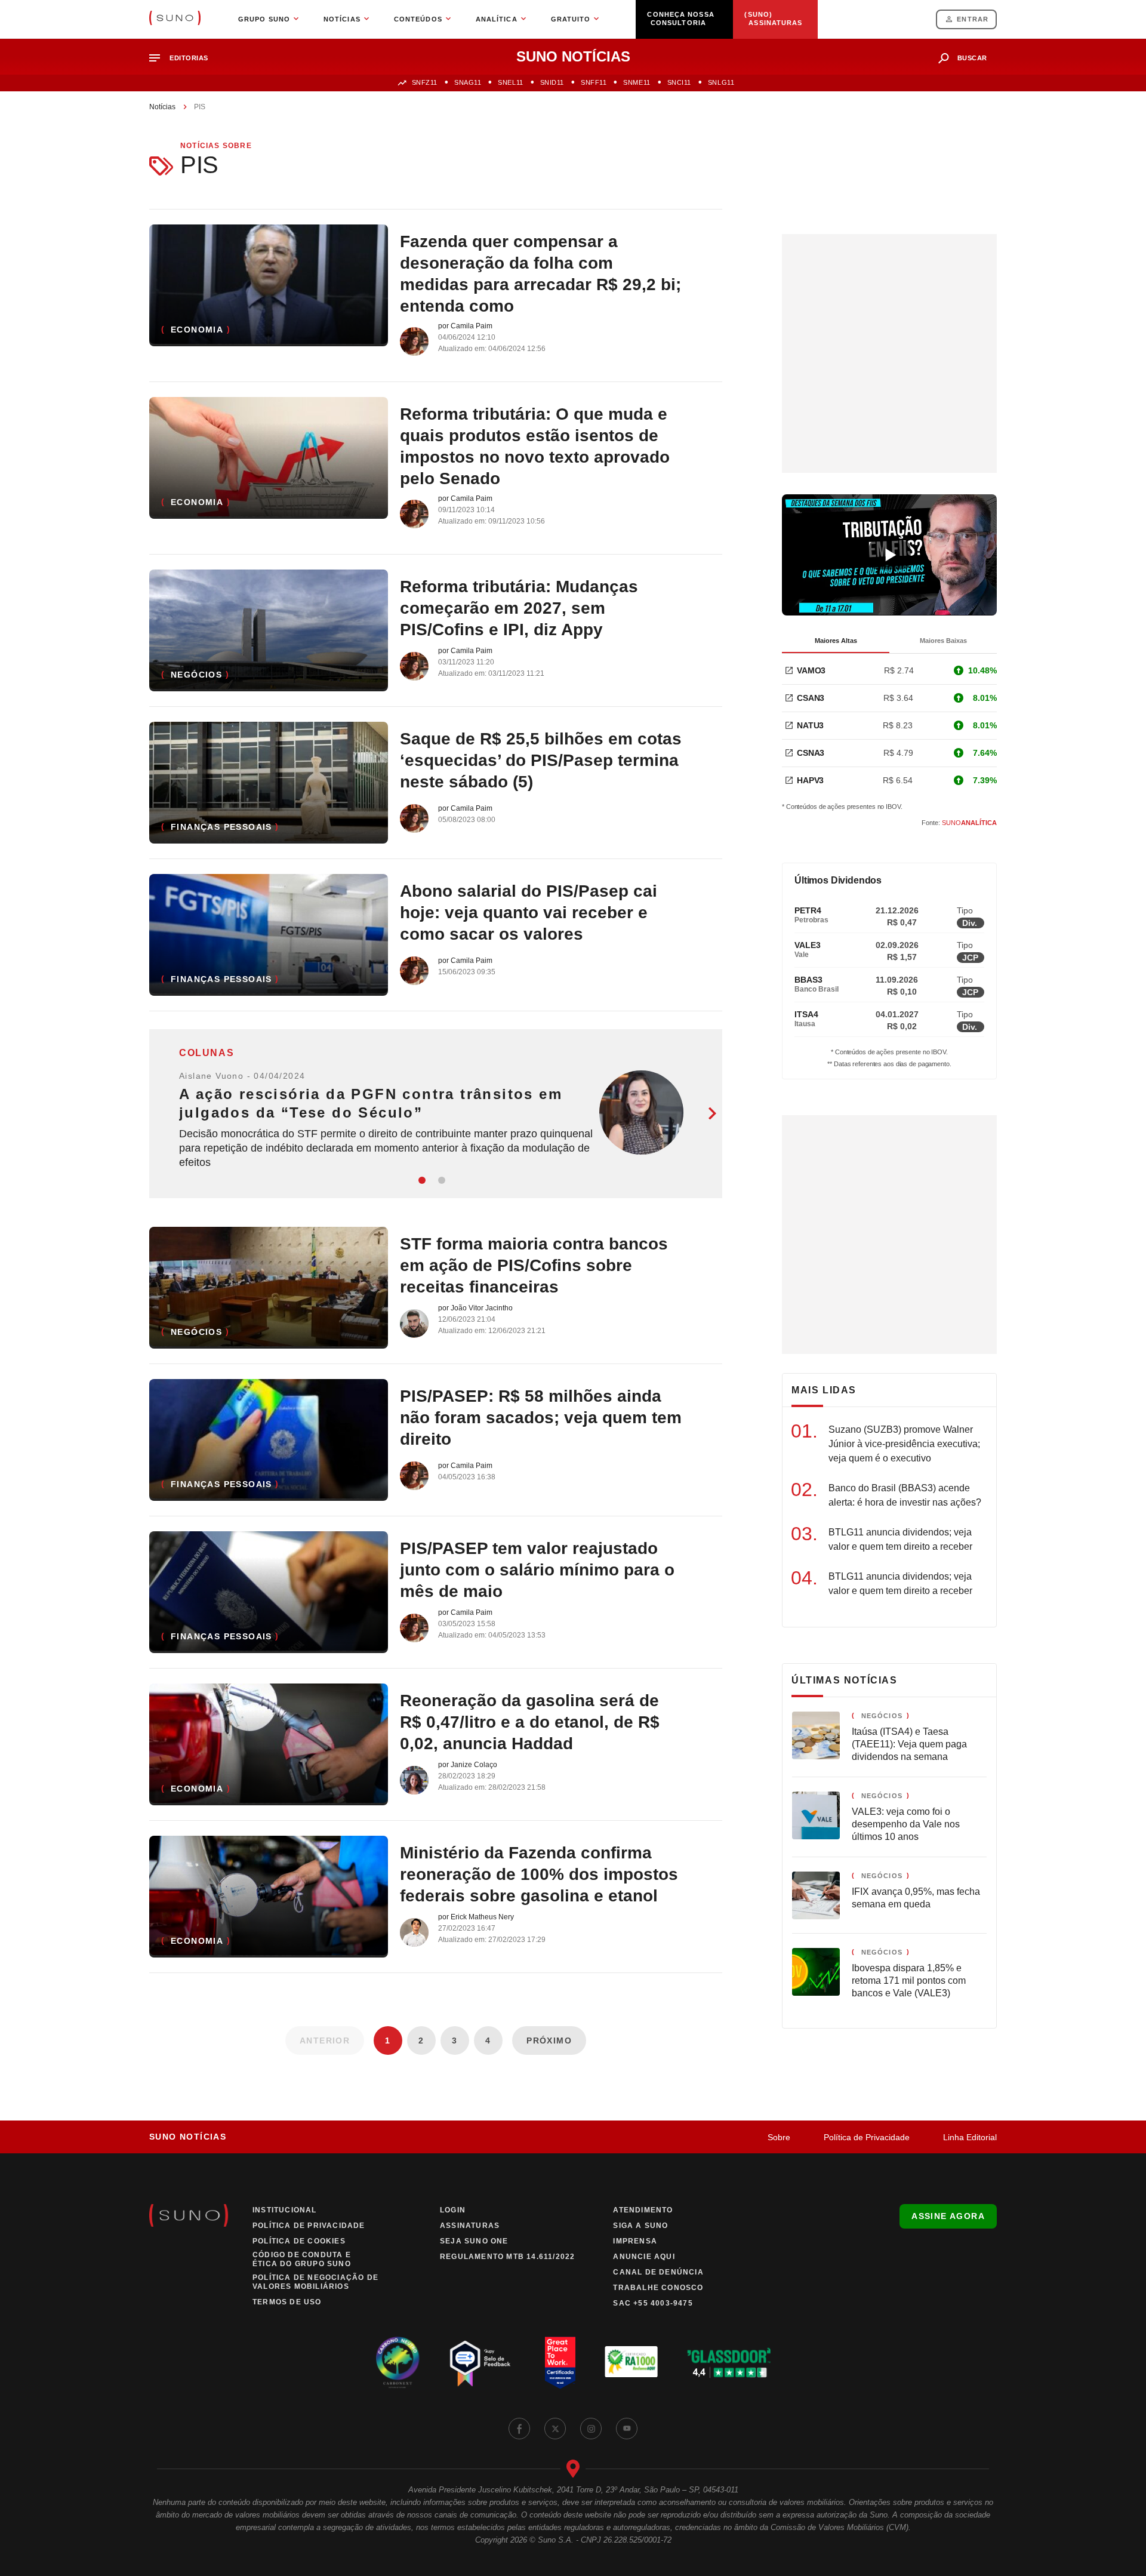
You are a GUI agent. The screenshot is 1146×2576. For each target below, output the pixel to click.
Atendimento (643, 2210)
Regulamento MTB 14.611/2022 (507, 2257)
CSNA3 (811, 753)
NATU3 (810, 725)
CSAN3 (811, 698)
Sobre (779, 2137)
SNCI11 (679, 82)
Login (453, 2210)
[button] (184, 58)
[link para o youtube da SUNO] (627, 2429)
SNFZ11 (425, 82)
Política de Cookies (299, 2241)
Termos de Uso (287, 2302)
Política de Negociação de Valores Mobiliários (315, 2282)
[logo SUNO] (175, 19)
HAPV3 (810, 780)
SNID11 (552, 82)
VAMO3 (811, 670)
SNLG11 (721, 82)
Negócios (196, 675)
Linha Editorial (970, 2137)
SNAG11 (468, 82)
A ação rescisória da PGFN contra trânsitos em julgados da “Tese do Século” (371, 1103)
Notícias (162, 107)
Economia (197, 330)
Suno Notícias (188, 2137)
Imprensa (635, 2241)
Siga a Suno (640, 2226)
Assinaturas (470, 2226)
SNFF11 (594, 82)
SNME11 (637, 82)
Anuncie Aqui (644, 2257)
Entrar (973, 19)
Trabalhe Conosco (658, 2288)
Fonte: (959, 823)
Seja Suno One (474, 2241)
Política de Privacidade (867, 2137)
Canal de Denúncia (658, 2272)
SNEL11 (510, 82)
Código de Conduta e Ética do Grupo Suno (302, 2259)
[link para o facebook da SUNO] (519, 2429)
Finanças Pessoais (221, 827)
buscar (972, 58)
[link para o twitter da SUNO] (555, 2429)
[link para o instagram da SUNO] (591, 2429)
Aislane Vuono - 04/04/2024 (242, 1076)
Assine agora (948, 2216)
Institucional (285, 2210)
